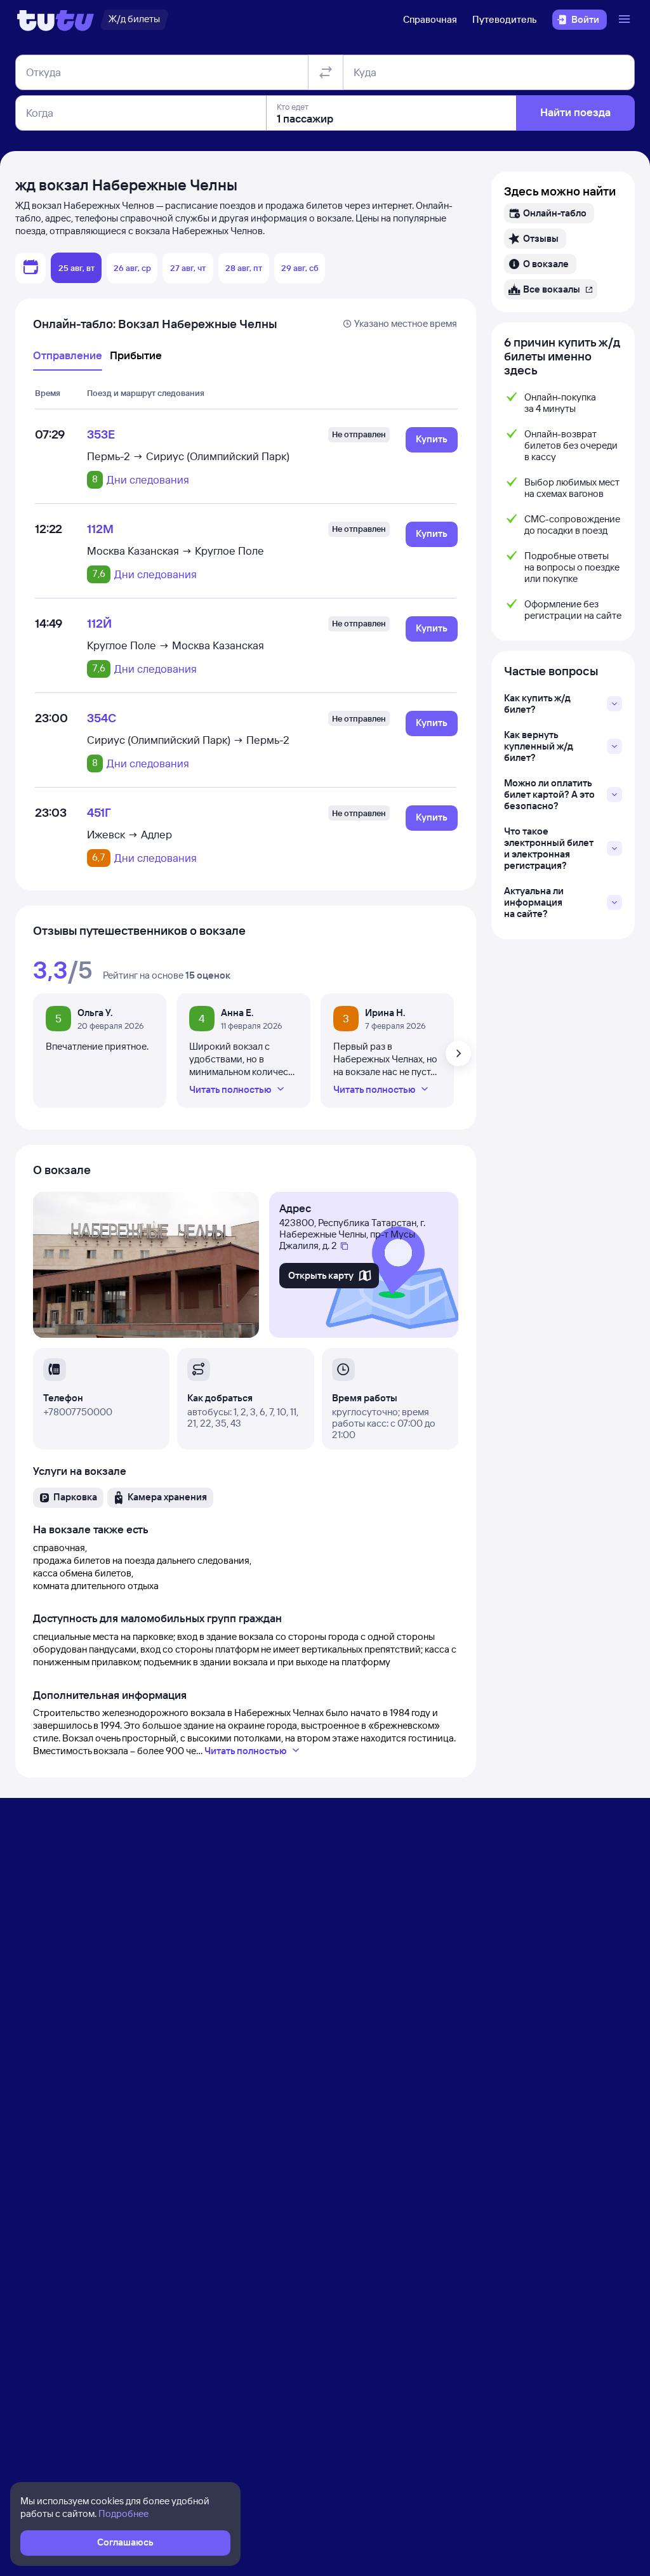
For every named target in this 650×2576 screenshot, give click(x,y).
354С (102, 718)
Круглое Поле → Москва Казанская (176, 645)
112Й (99, 623)
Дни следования (148, 480)
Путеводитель (505, 19)
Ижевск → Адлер (129, 834)
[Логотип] (56, 20)
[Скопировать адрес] (344, 1246)
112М (100, 529)
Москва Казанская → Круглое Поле (176, 551)
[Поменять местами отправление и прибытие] (326, 72)
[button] (432, 440)
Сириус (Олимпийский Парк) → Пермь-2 (188, 740)
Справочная (430, 19)
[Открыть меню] (626, 20)
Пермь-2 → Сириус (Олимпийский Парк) (188, 456)
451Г (99, 812)
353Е (101, 434)
